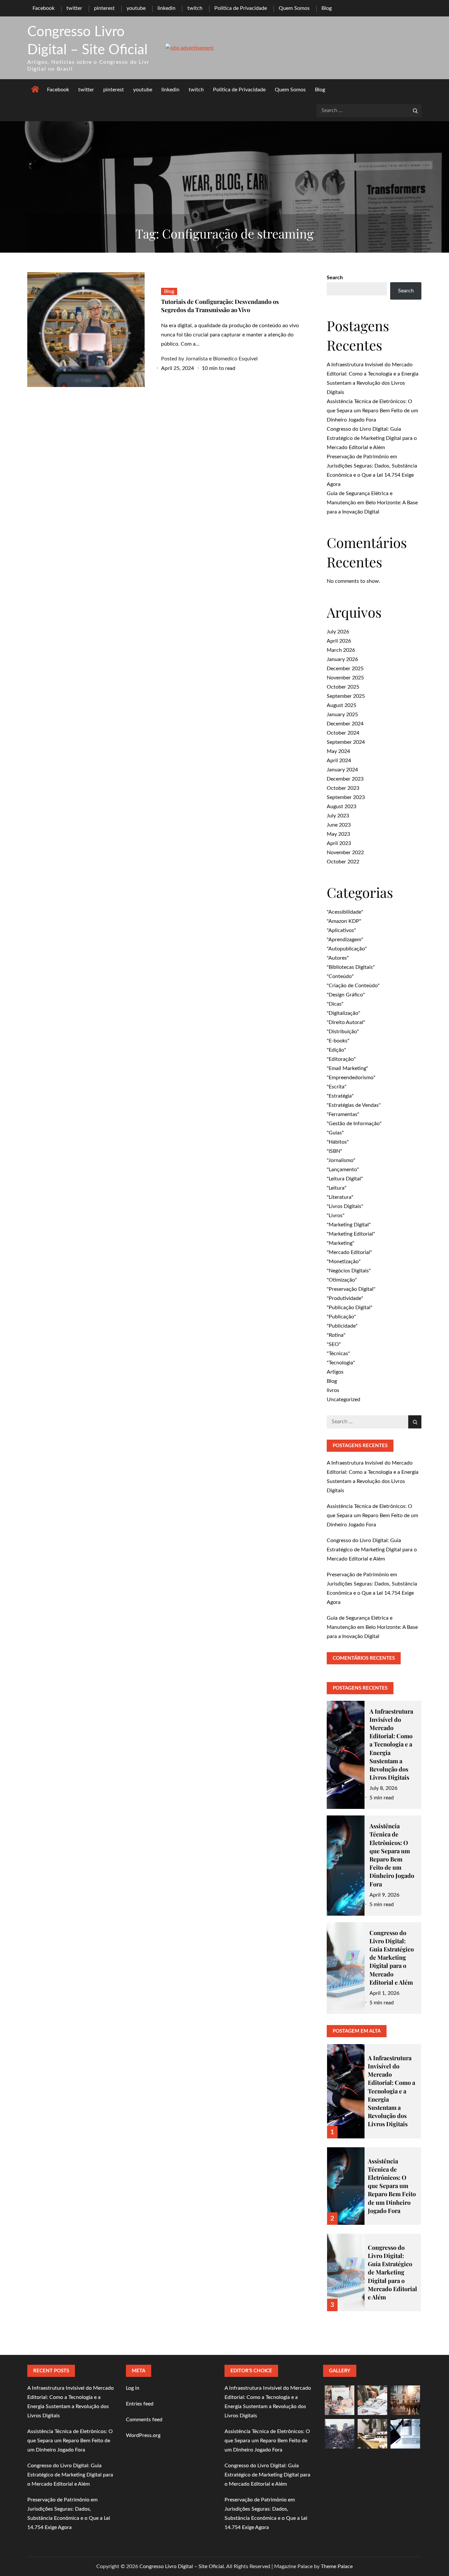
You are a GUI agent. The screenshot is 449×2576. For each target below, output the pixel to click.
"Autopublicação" (347, 949)
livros (333, 1390)
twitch (195, 8)
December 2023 (345, 779)
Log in (133, 2388)
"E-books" (338, 1041)
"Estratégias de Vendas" (354, 1105)
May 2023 (338, 834)
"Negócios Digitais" (349, 1271)
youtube (136, 8)
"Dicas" (335, 1004)
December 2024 (345, 724)
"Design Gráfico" (346, 995)
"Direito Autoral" (346, 1022)
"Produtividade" (345, 1298)
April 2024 (339, 761)
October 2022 (343, 862)
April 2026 (339, 641)
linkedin (166, 8)
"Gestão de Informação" (354, 1124)
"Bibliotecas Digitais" (351, 967)
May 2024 (338, 751)
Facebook (44, 8)
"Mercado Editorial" (349, 1252)
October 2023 (343, 788)
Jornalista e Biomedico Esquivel (222, 359)
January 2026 (342, 659)
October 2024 (343, 733)
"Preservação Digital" (351, 1289)
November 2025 (345, 678)
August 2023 (342, 807)
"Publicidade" (342, 1326)
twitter (74, 8)
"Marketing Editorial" (351, 1234)
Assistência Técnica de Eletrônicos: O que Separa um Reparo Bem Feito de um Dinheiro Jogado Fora (372, 411)
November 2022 (345, 853)
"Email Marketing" (347, 1068)
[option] (374, 2087)
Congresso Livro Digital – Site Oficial (182, 2566)
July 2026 (338, 632)
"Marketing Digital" (349, 1225)
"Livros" (336, 1216)
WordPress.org (143, 2435)
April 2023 (339, 843)
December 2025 (345, 669)
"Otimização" (342, 1280)
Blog (327, 8)
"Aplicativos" (341, 930)
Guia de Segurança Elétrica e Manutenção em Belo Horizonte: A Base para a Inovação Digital (372, 503)
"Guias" (335, 1133)
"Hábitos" (338, 1142)
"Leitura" (337, 1188)
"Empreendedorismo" (351, 1078)
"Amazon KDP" (344, 921)
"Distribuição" (343, 1032)
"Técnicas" (338, 1354)
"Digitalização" (343, 1013)
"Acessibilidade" (345, 912)
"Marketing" (341, 1243)
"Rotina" (336, 1335)
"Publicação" (341, 1317)
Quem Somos (294, 8)
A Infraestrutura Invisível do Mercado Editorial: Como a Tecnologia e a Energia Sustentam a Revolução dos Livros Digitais (391, 1744)
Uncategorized (343, 1400)
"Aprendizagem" (345, 940)
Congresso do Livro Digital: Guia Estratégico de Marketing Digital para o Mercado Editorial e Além (372, 438)
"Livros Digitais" (345, 1206)
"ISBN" (334, 1151)
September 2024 (346, 742)
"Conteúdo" (340, 976)
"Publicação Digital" (350, 1308)
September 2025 (346, 696)
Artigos (335, 1372)
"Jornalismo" (341, 1160)
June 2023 (339, 825)
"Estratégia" (340, 1096)
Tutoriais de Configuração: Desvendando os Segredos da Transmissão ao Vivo (220, 306)
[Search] (415, 111)
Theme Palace (337, 2566)
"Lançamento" (343, 1170)
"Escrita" (337, 1087)
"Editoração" (341, 1059)
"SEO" (334, 1344)
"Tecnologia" (341, 1363)
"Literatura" (340, 1197)
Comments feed (144, 2420)
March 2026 (341, 650)
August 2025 (342, 705)
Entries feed (140, 2404)
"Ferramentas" (343, 1114)
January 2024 (342, 770)
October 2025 (343, 687)
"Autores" (338, 958)
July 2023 (338, 816)
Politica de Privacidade (241, 8)
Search (335, 278)
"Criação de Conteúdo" (353, 986)
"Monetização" (344, 1262)
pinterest (104, 8)
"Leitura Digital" (345, 1179)
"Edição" (336, 1050)
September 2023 (346, 797)
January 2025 (342, 715)
